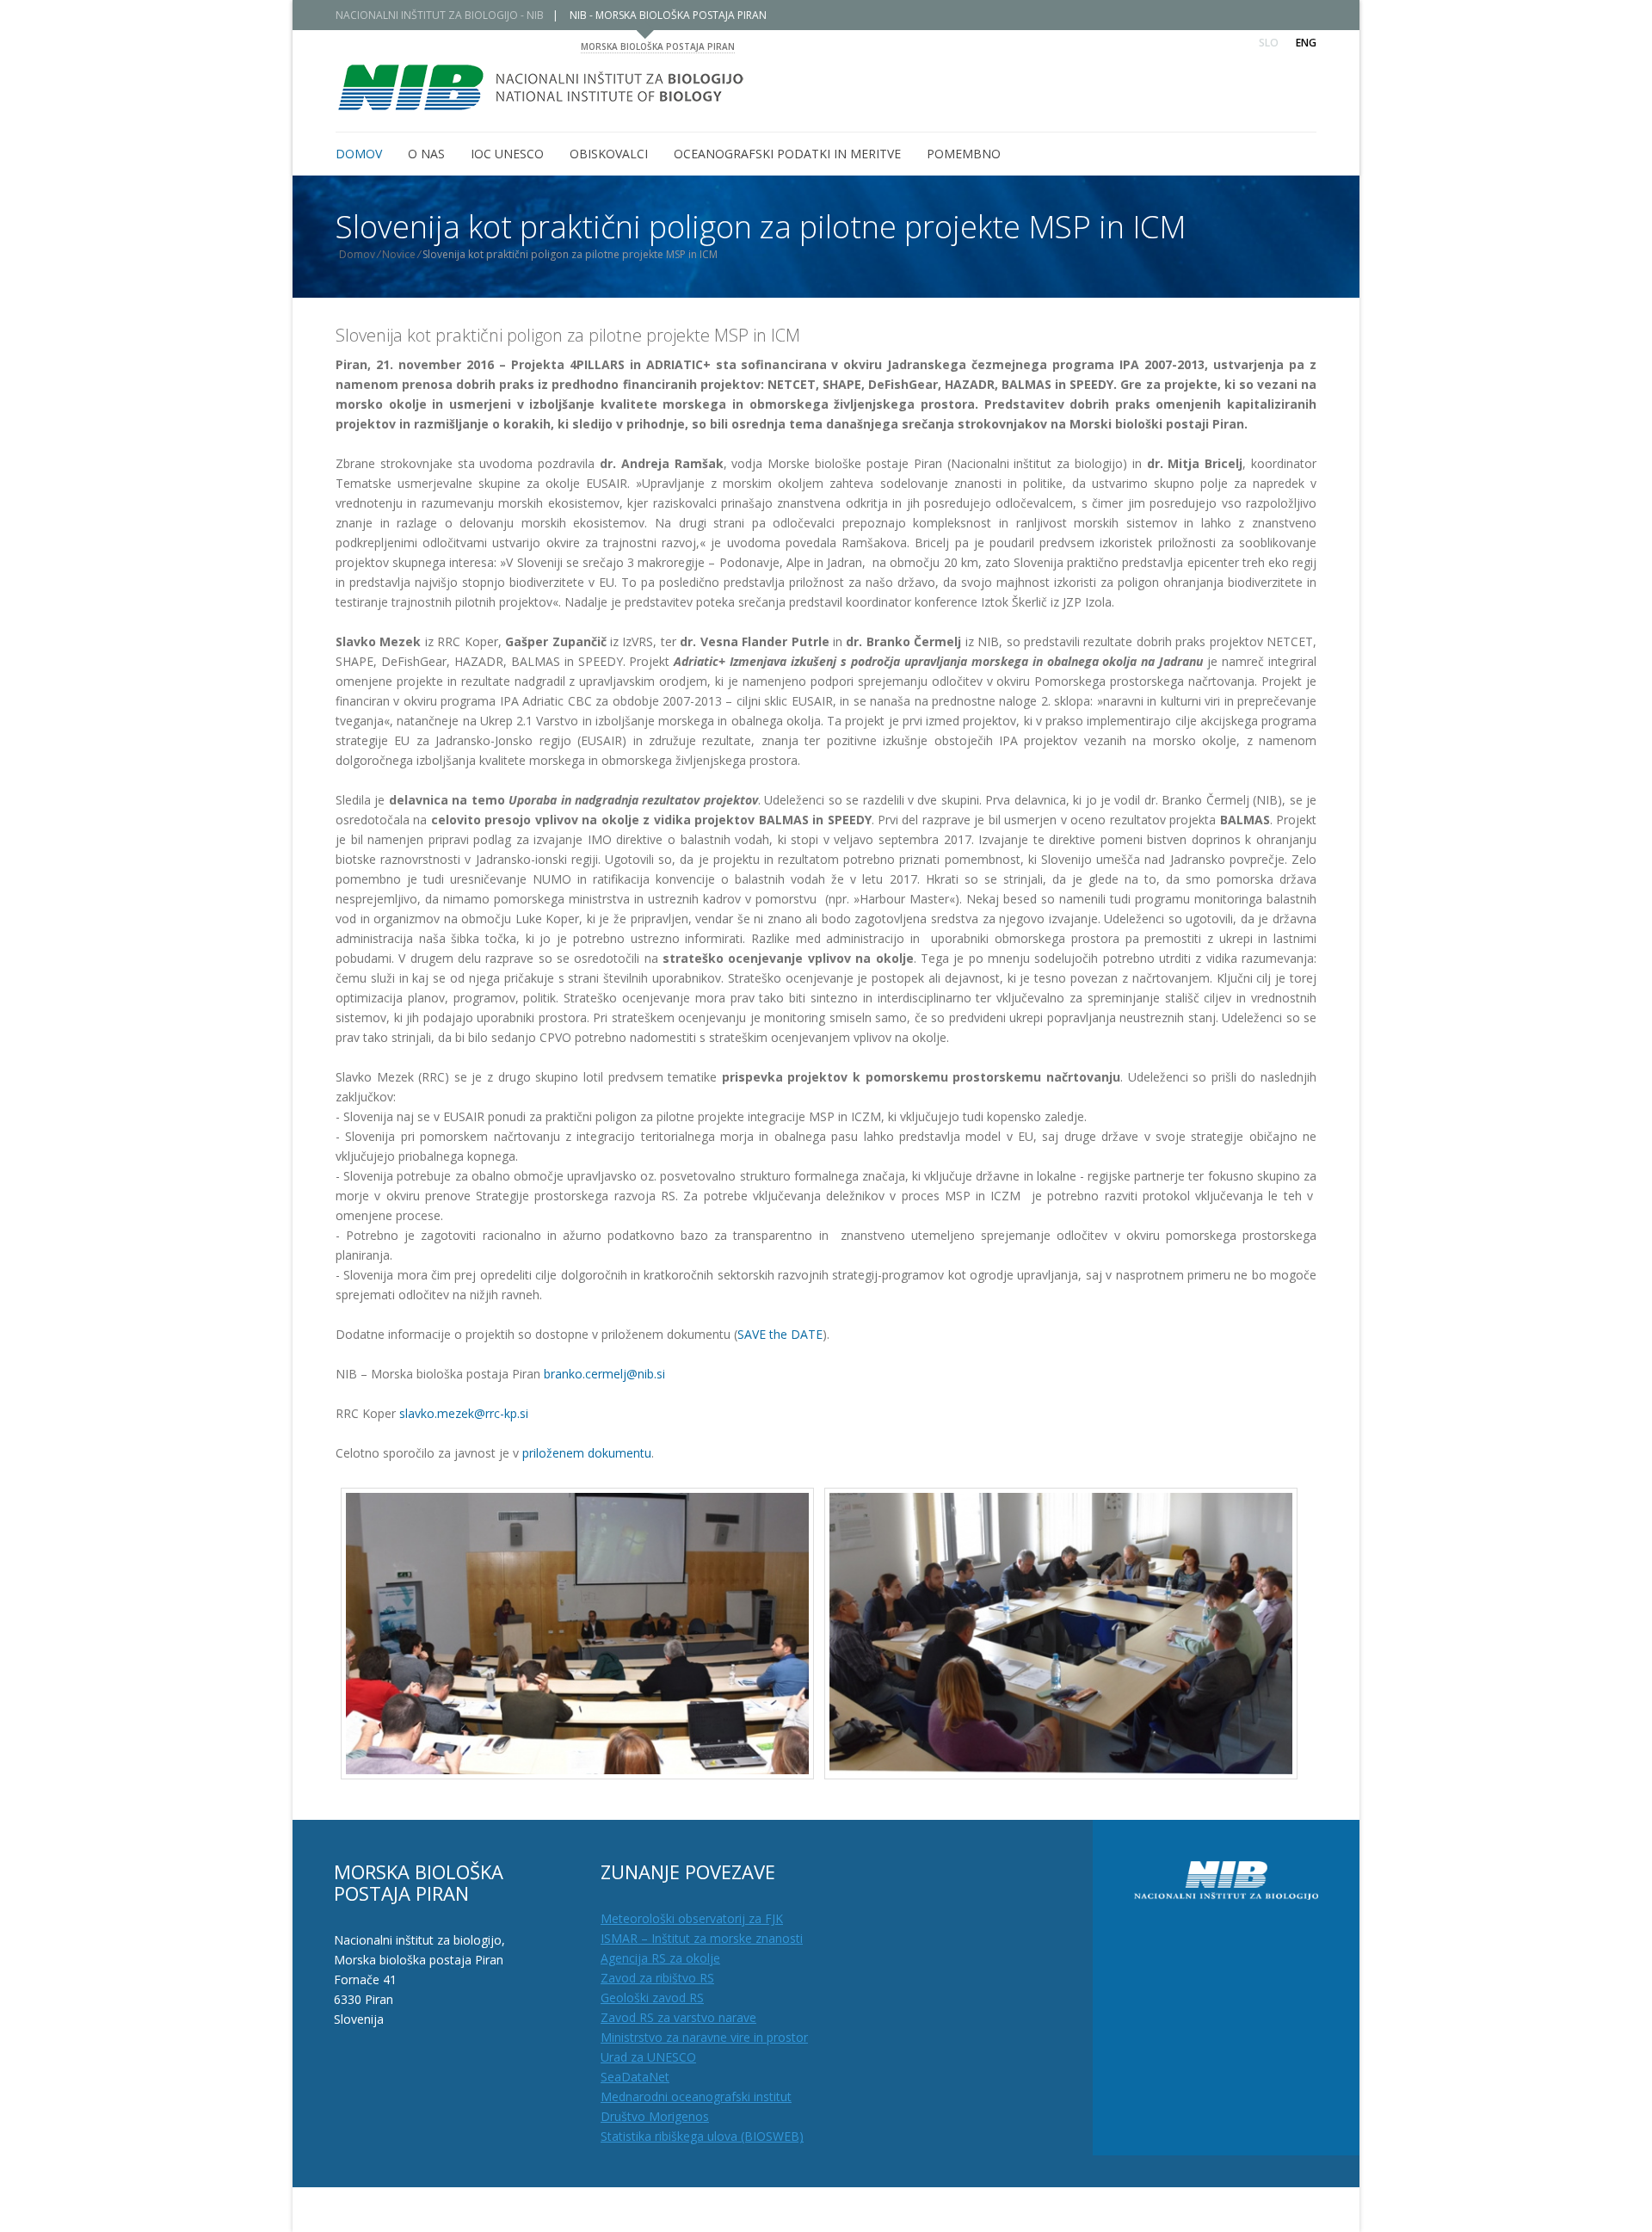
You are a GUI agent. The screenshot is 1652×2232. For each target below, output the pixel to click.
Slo (1269, 43)
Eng (1306, 43)
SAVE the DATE (780, 1334)
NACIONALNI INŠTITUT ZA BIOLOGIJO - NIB (440, 15)
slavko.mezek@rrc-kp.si (464, 1413)
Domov (357, 254)
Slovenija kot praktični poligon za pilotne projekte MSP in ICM (568, 335)
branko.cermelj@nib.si (604, 1374)
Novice (399, 254)
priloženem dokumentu (587, 1453)
